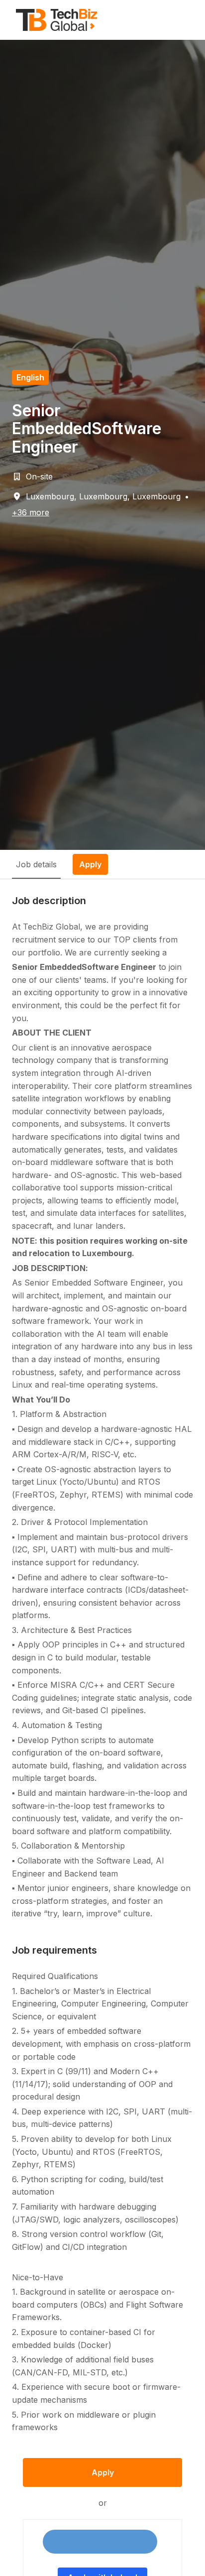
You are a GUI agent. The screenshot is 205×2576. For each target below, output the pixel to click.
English (30, 377)
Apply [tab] (90, 864)
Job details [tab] (36, 864)
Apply (103, 2472)
